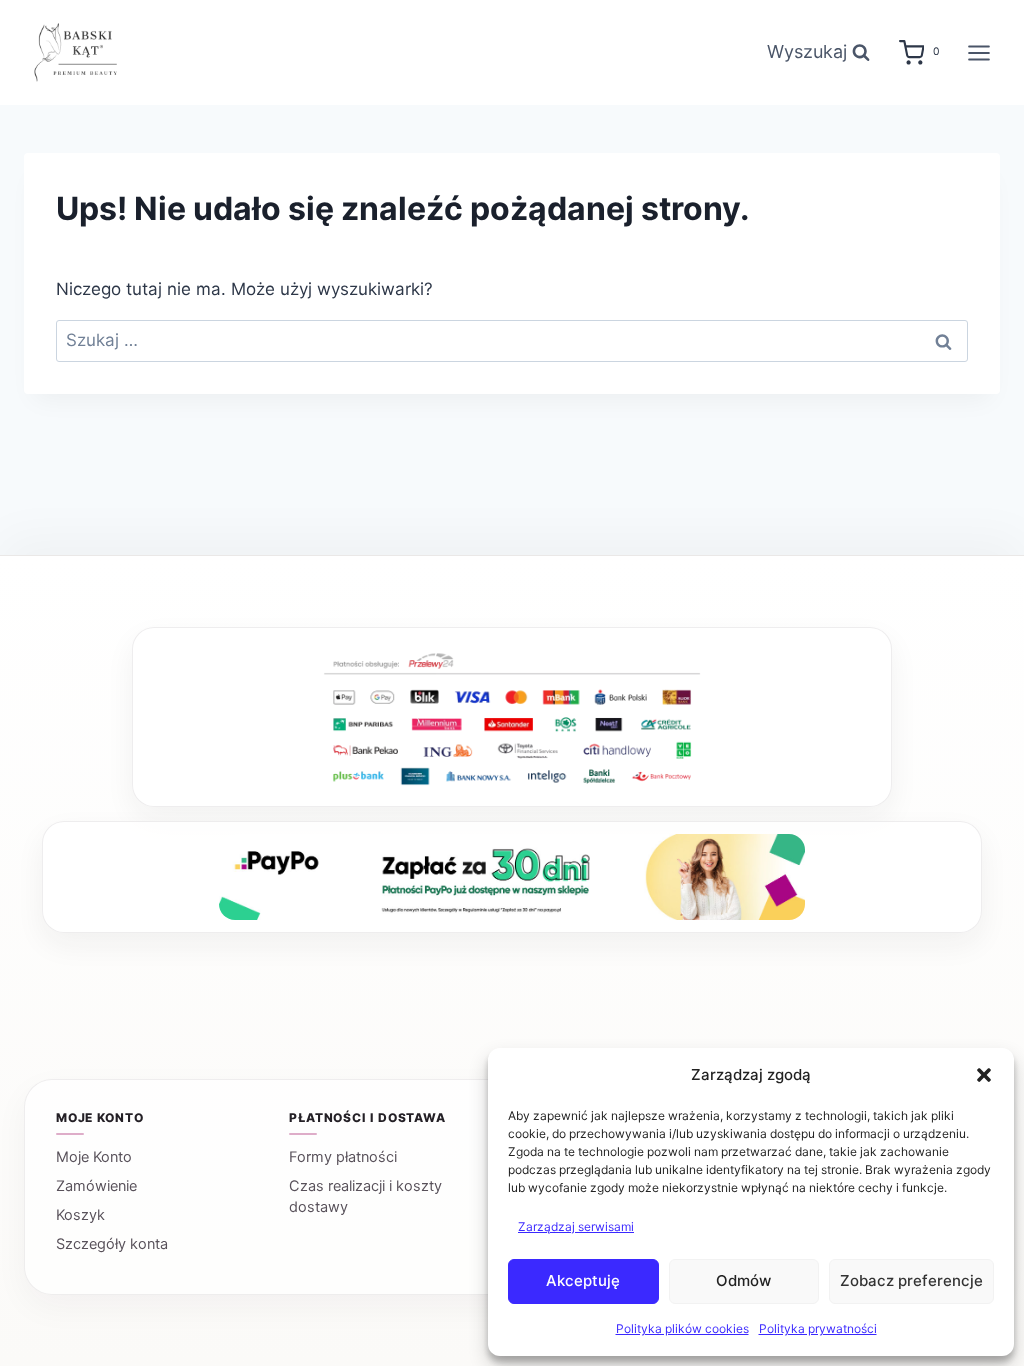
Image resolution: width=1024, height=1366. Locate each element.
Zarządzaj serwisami (576, 1226)
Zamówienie (96, 1186)
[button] (984, 1075)
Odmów (743, 1280)
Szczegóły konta (112, 1244)
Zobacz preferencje (911, 1280)
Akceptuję (583, 1280)
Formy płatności (343, 1157)
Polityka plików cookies (682, 1328)
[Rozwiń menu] (978, 52)
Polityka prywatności (818, 1328)
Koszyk (80, 1215)
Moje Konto (94, 1157)
